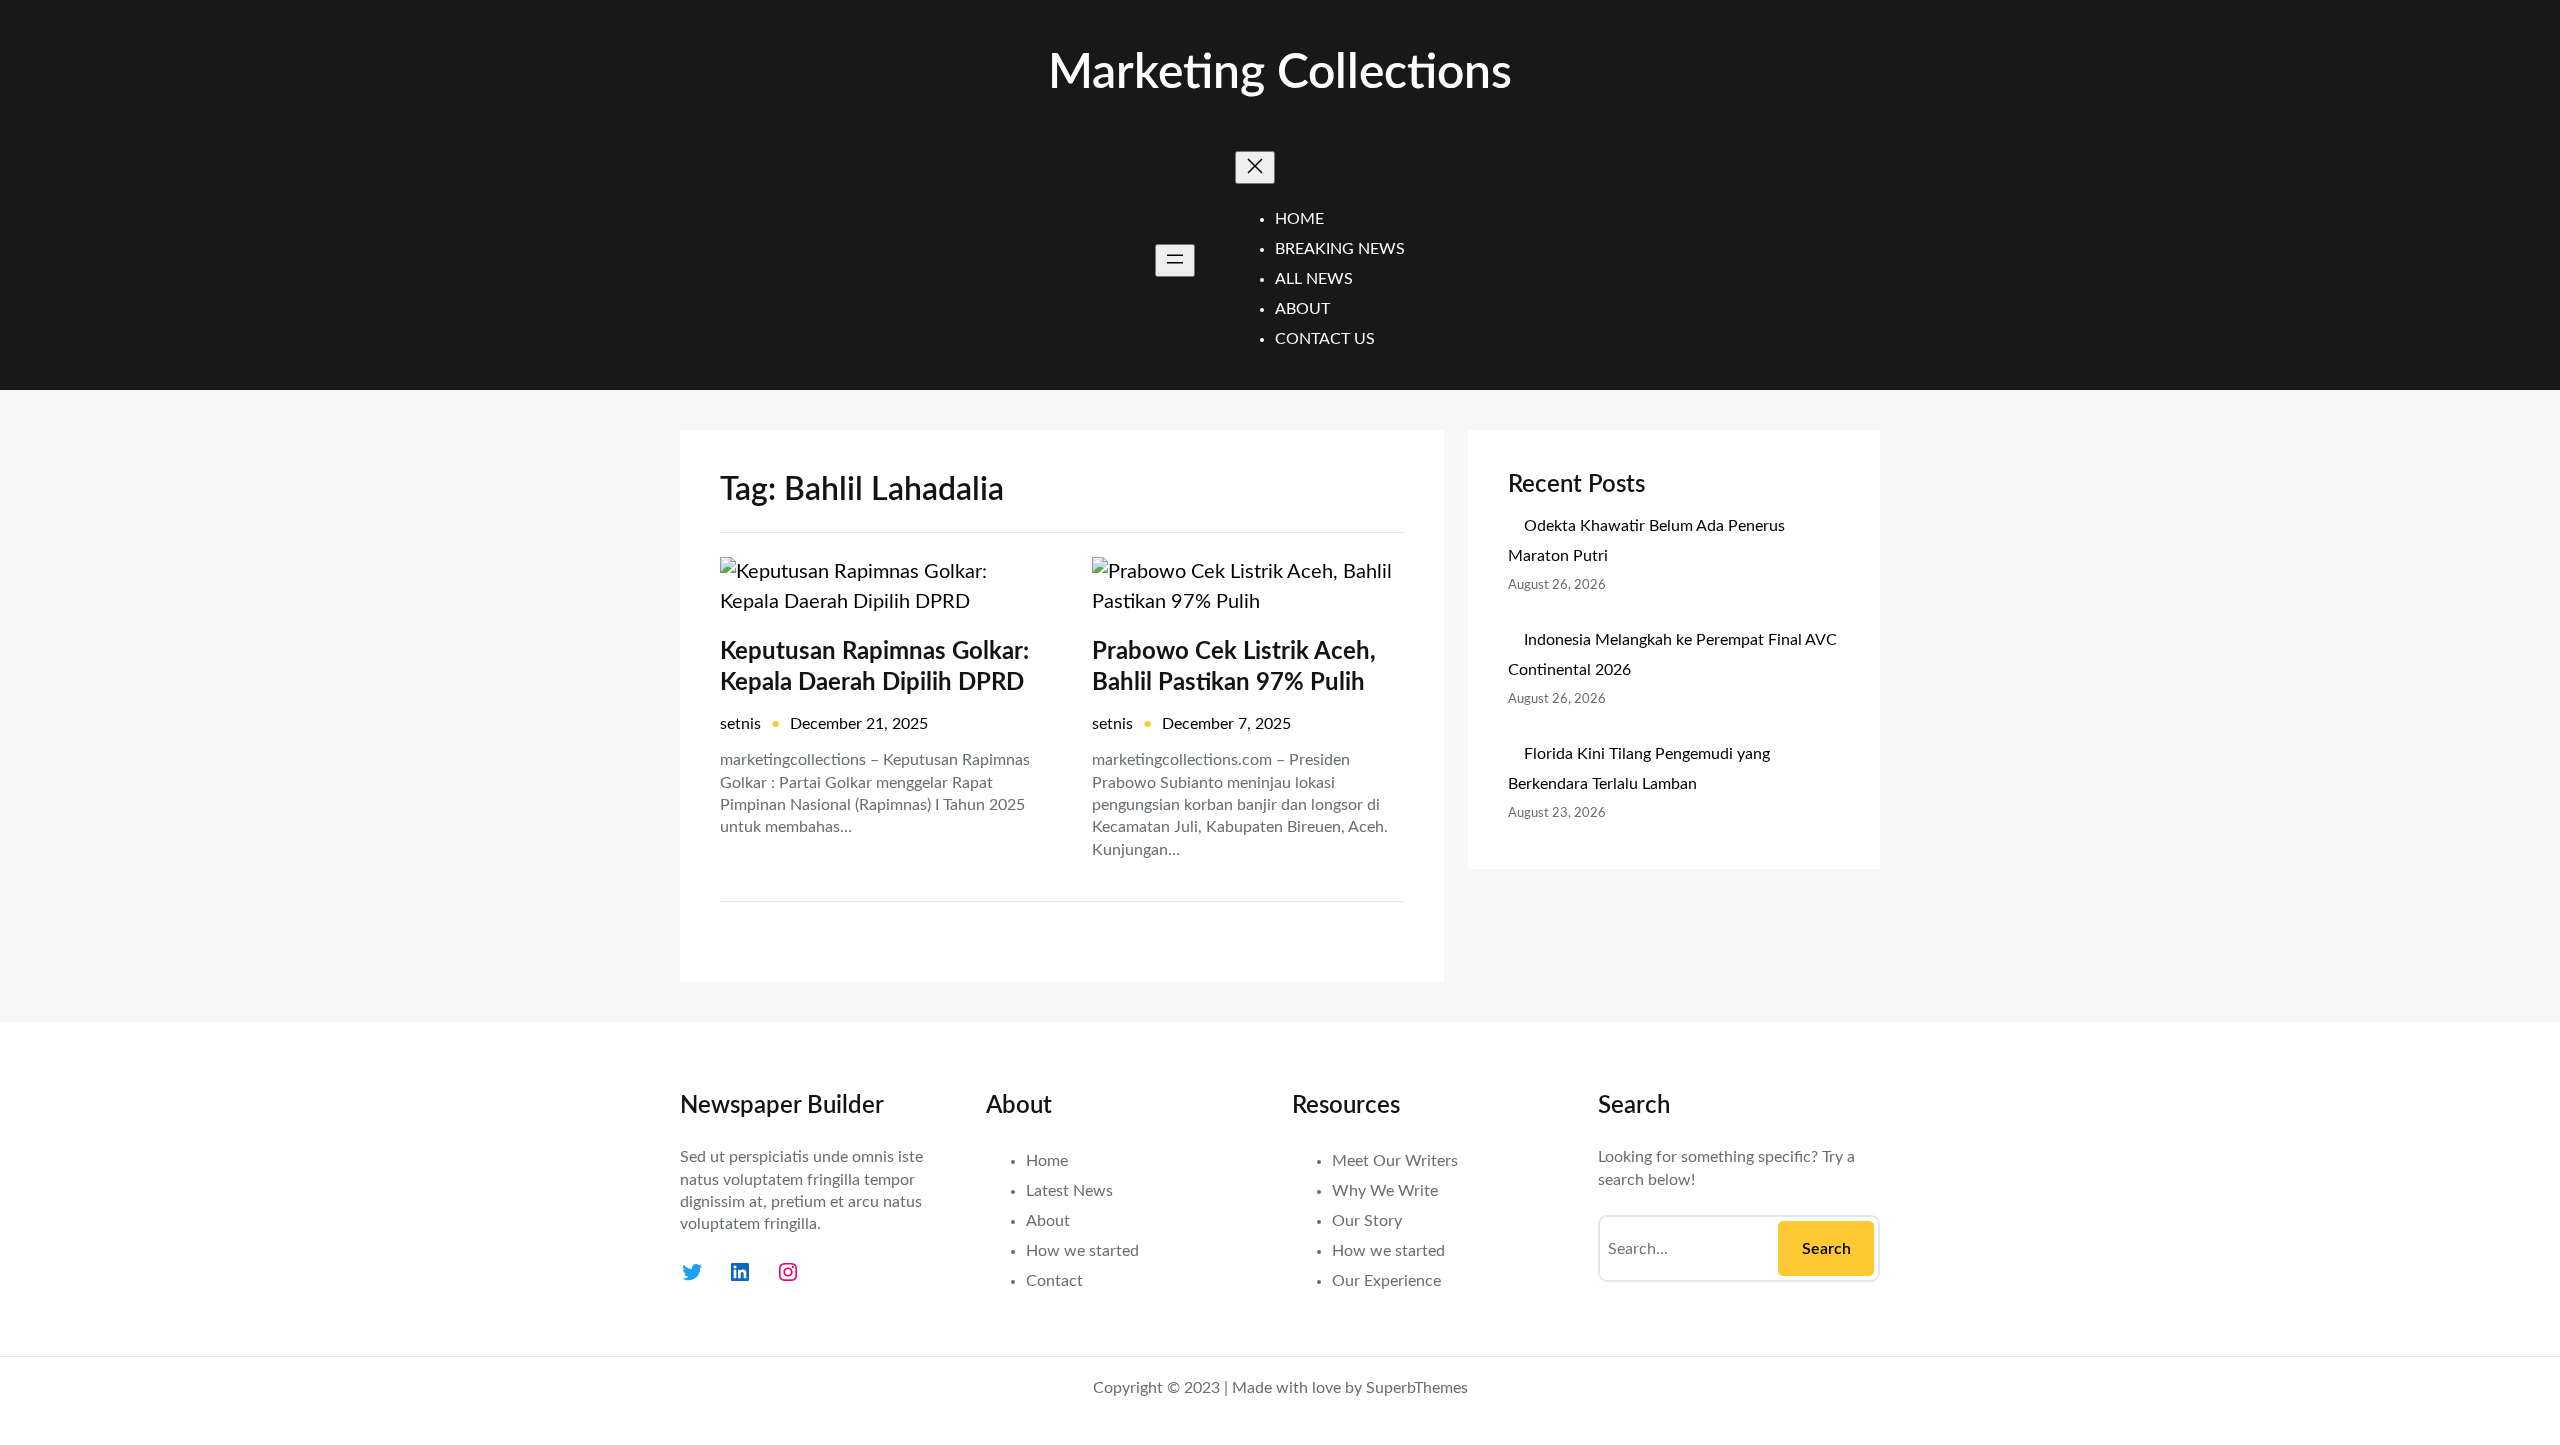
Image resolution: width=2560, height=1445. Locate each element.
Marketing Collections (1280, 73)
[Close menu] (1255, 167)
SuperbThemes (1417, 1388)
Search (1826, 1249)
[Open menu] (1175, 260)
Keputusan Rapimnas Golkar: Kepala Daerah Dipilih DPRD (874, 667)
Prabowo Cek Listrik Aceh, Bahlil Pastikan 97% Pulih (1234, 667)
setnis (740, 724)
